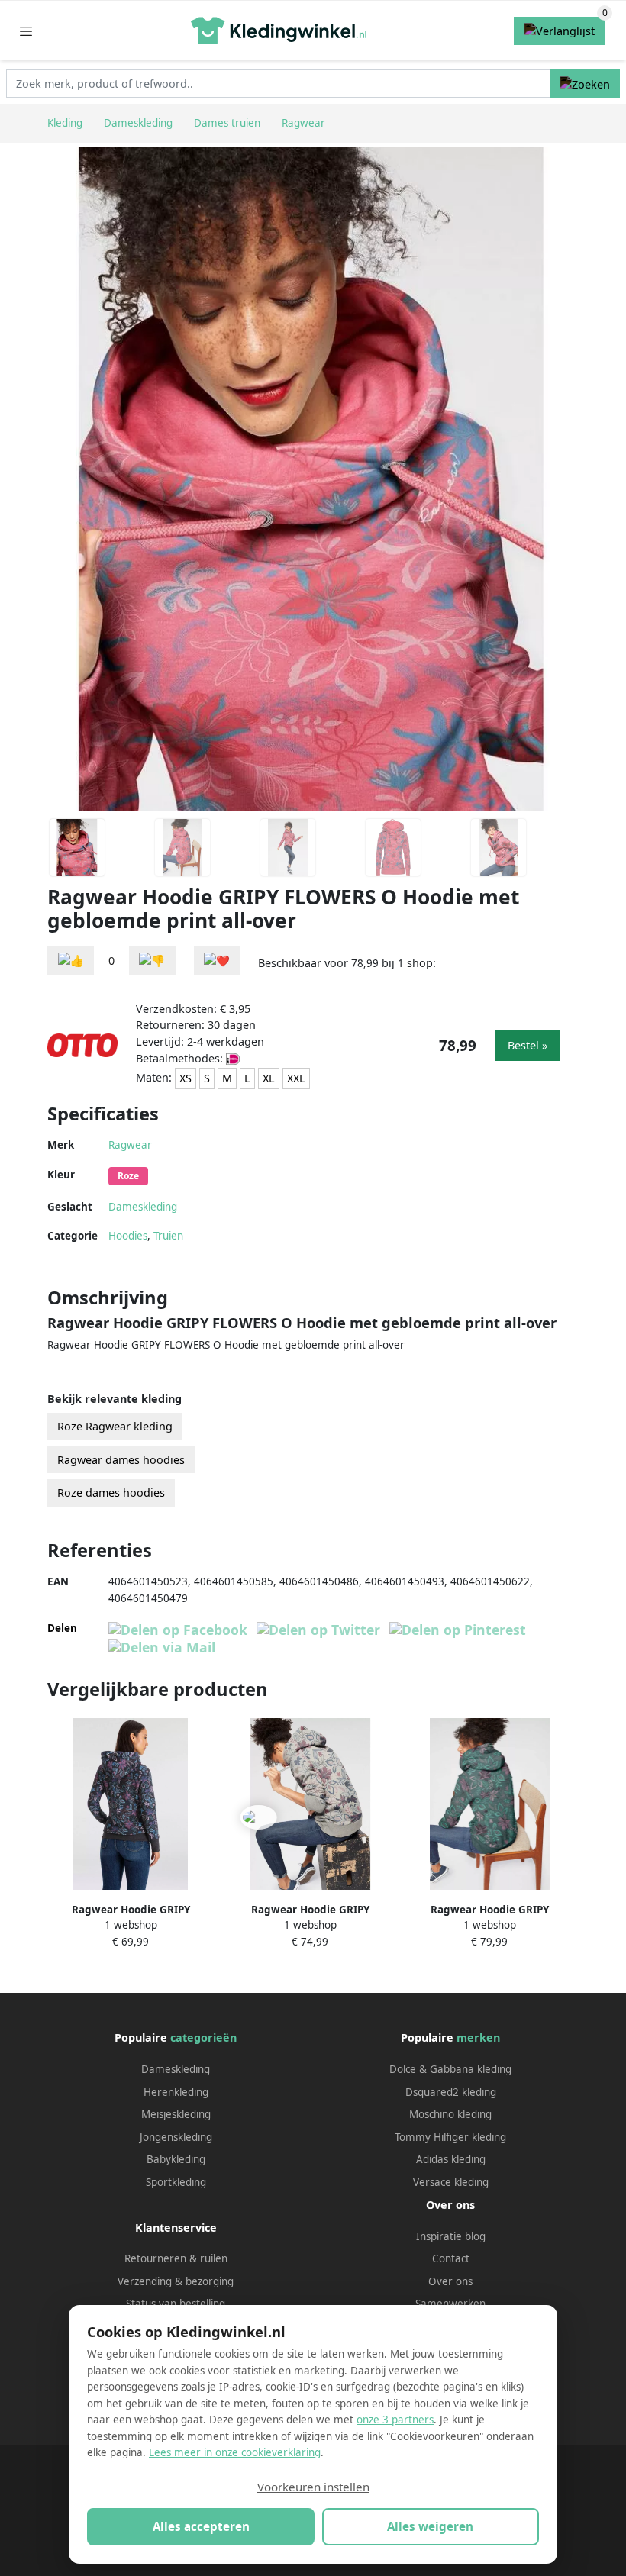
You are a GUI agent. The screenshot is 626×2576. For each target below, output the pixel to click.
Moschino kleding (450, 2114)
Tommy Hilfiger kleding (450, 2137)
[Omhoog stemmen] (71, 961)
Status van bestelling (176, 2304)
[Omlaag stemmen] (152, 961)
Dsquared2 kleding (451, 2092)
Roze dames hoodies (111, 1493)
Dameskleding (143, 1207)
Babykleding (176, 2159)
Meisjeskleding (176, 2114)
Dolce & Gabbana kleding (450, 2069)
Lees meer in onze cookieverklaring (235, 2452)
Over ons (450, 2281)
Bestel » (528, 1045)
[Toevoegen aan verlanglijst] (217, 961)
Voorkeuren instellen (313, 2487)
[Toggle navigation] (26, 31)
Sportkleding (176, 2182)
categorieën (203, 2038)
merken (478, 2038)
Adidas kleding (451, 2159)
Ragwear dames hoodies (121, 1460)
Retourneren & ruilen (176, 2258)
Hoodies (128, 1236)
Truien (168, 1236)
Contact (451, 2258)
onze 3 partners (395, 2420)
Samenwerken (450, 2304)
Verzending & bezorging (176, 2281)
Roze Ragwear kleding (115, 1426)
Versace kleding (451, 2182)
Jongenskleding (176, 2137)
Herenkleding (176, 2092)
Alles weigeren (430, 2526)
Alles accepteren (201, 2526)
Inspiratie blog (451, 2236)
